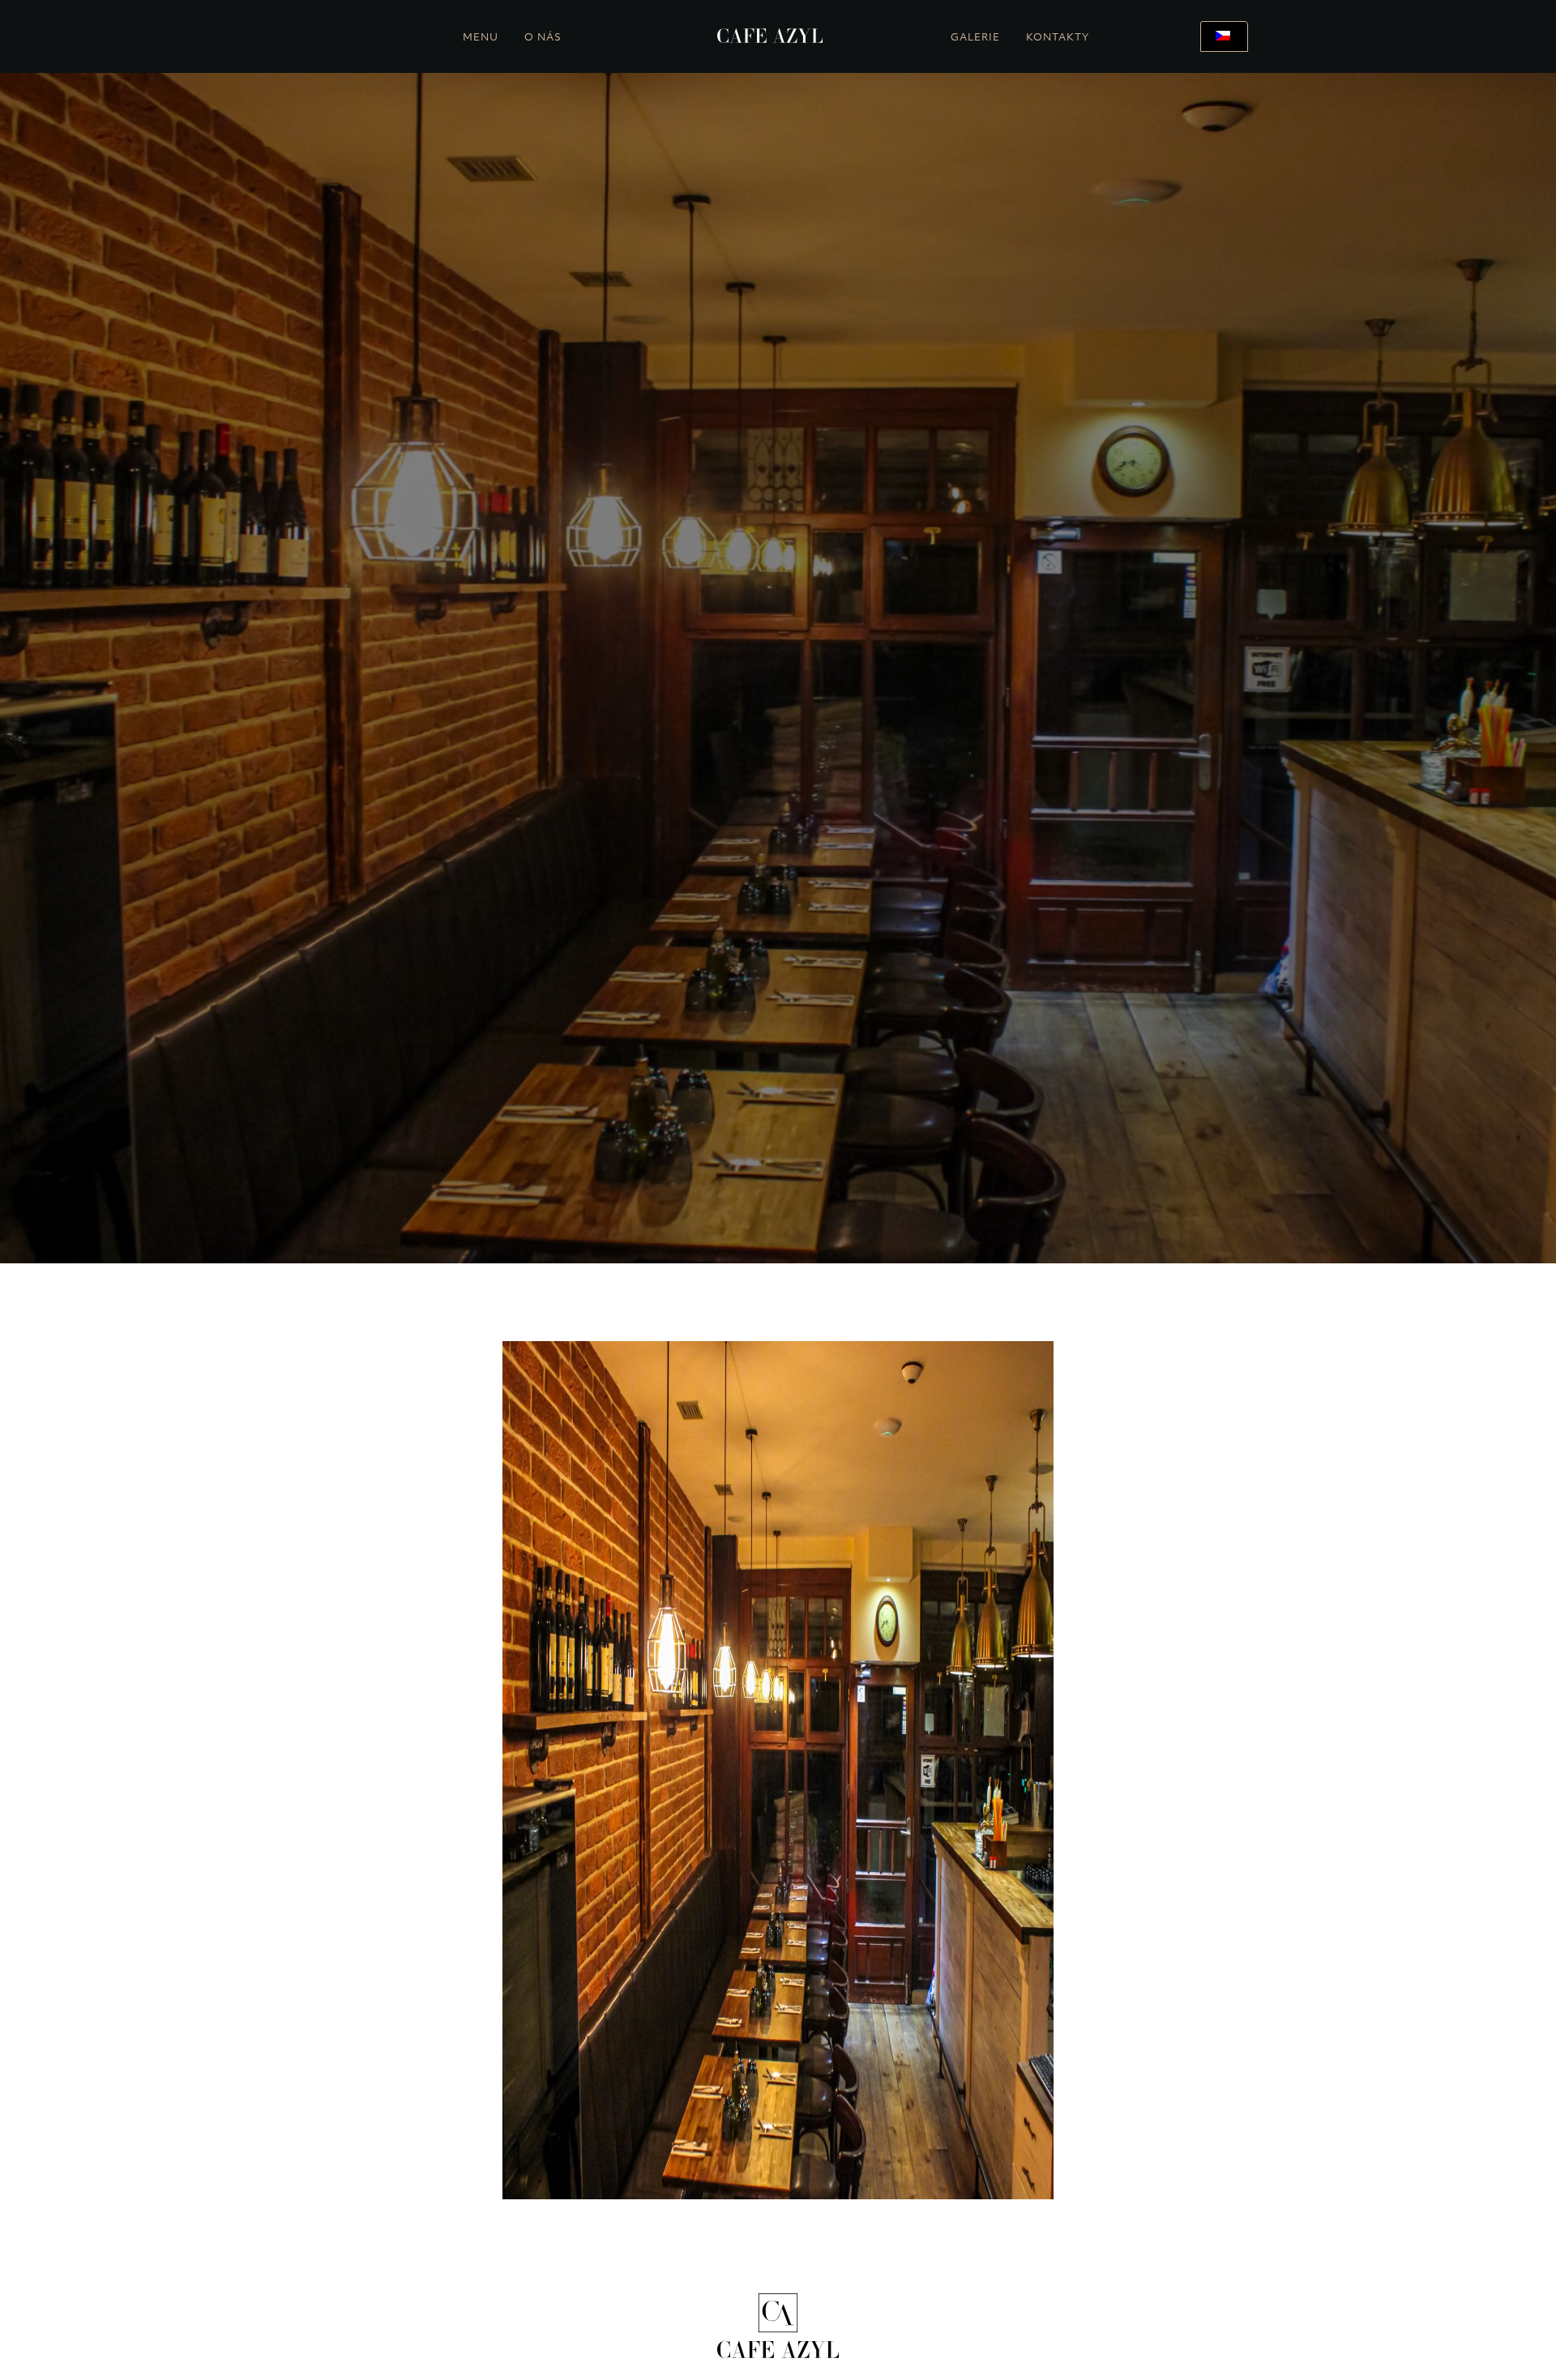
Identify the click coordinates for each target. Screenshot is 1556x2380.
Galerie (975, 38)
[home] (770, 36)
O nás (543, 38)
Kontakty (1058, 38)
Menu (481, 38)
